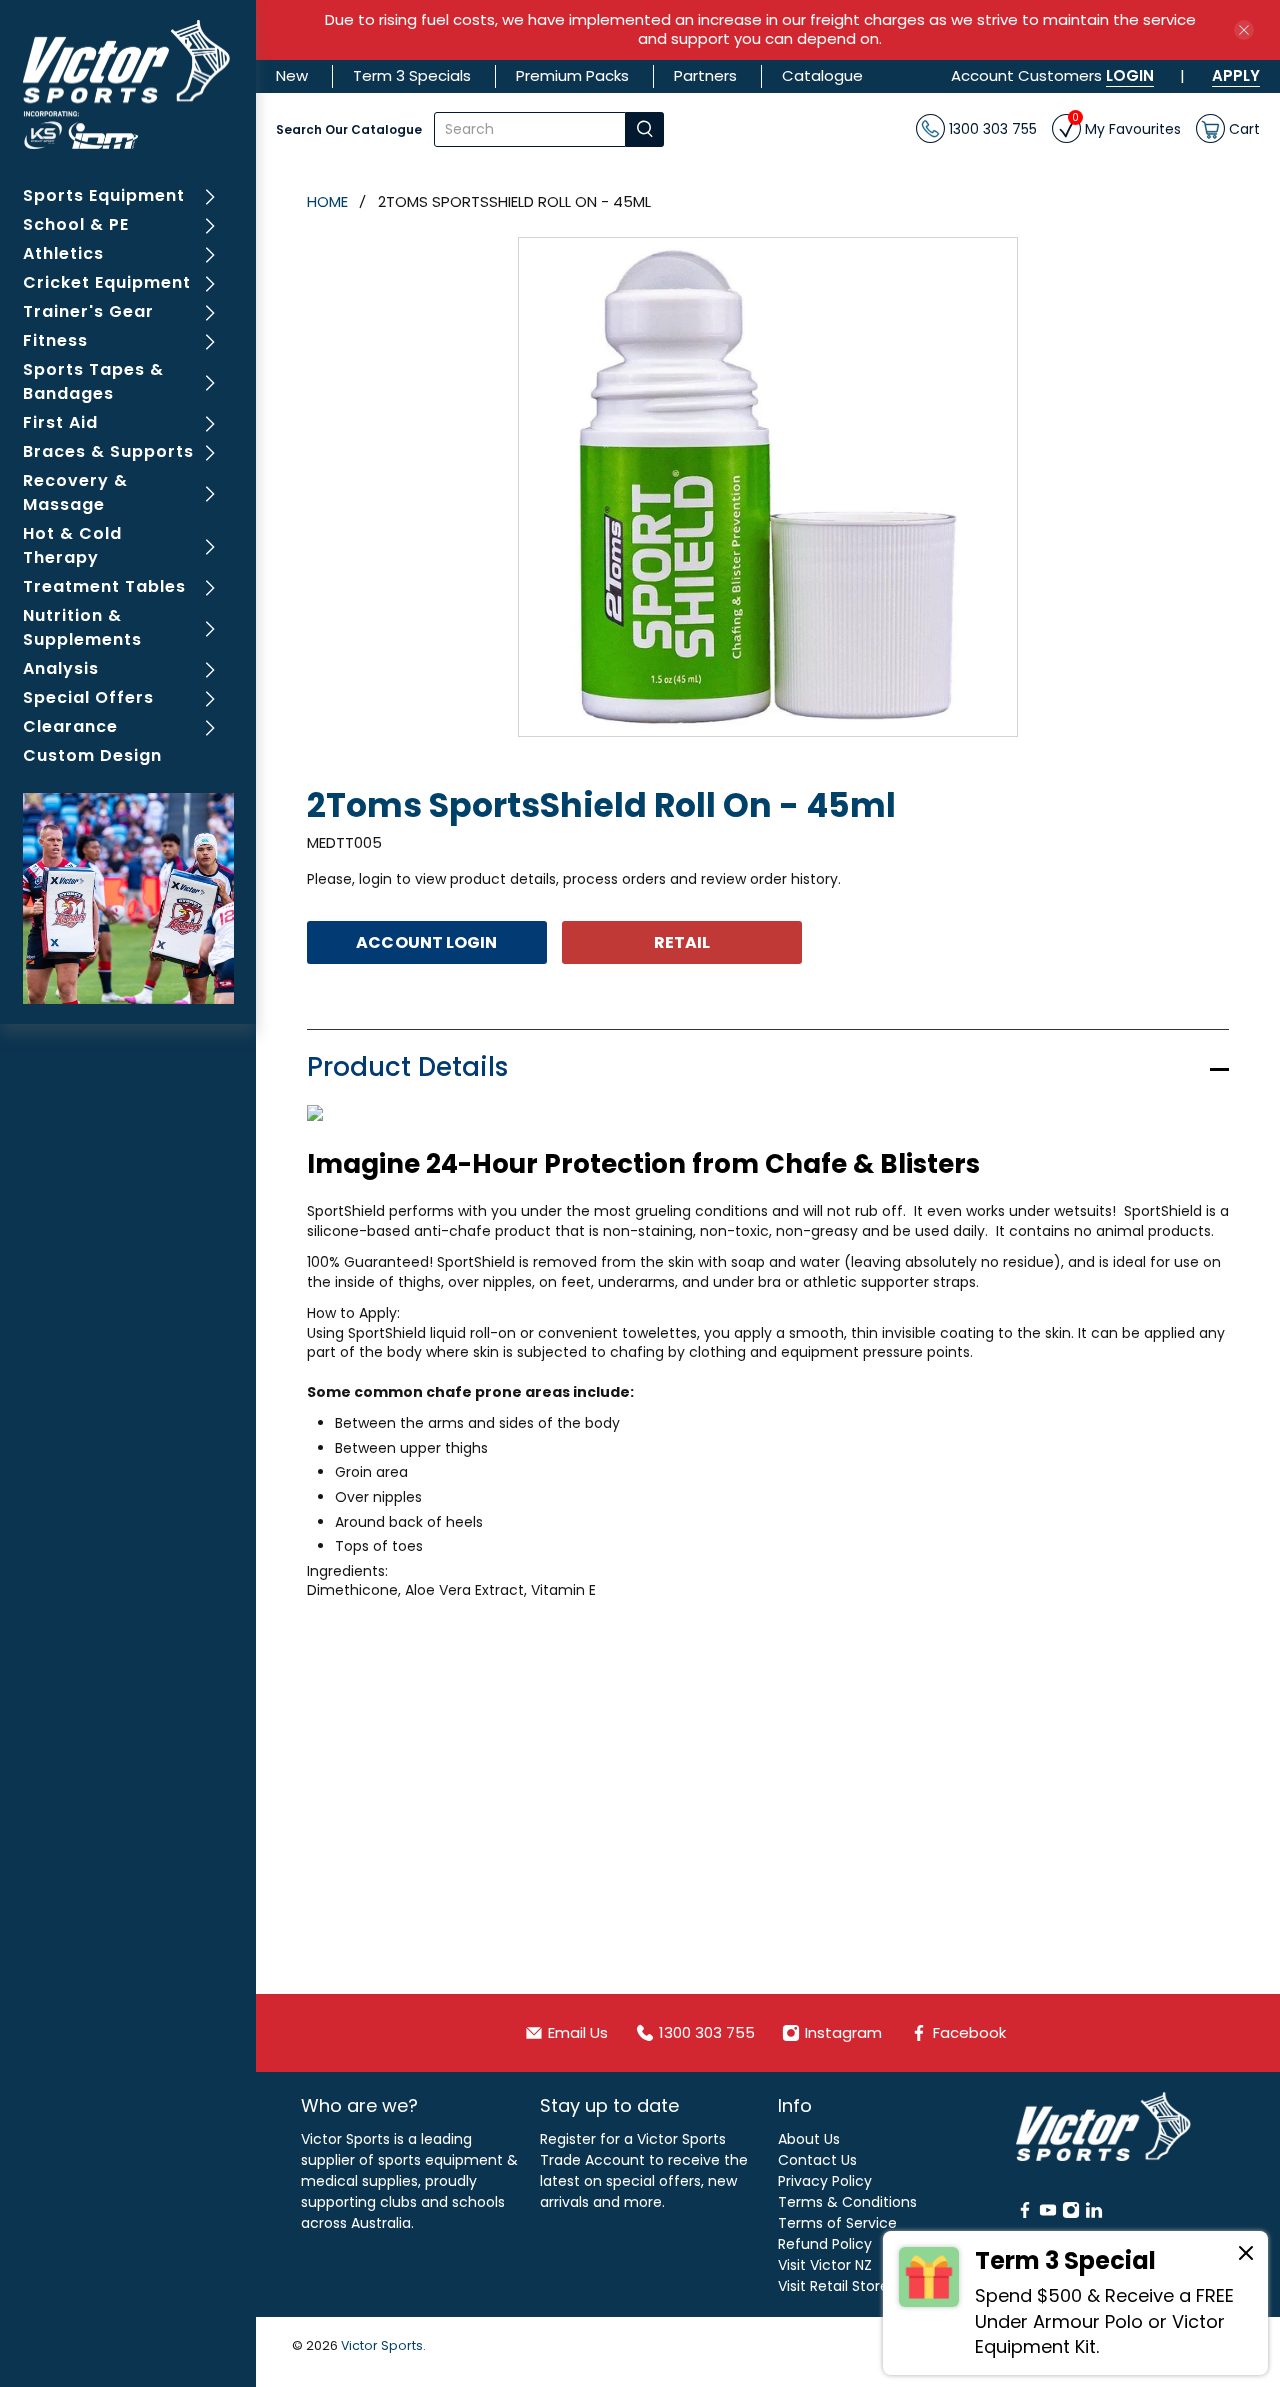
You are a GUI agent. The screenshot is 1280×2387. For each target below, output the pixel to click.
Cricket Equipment (107, 282)
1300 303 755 (991, 128)
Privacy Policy (825, 2181)
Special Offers (88, 697)
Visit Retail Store (833, 2286)
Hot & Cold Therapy (72, 545)
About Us (809, 2139)
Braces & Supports (108, 451)
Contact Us (817, 2160)
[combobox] (530, 129)
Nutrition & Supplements (82, 627)
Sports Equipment (104, 195)
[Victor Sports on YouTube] (1048, 2214)
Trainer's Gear (88, 311)
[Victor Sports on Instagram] (1071, 2214)
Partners (705, 75)
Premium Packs (572, 75)
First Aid (60, 422)
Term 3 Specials (412, 75)
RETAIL (682, 942)
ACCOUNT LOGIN (426, 942)
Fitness (55, 340)
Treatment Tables (104, 586)
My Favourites (1126, 126)
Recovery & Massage (75, 492)
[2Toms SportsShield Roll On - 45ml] (768, 487)
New (292, 75)
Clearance (70, 726)
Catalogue (822, 75)
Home (327, 201)
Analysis (61, 668)
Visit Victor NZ (825, 2265)
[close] (1244, 30)
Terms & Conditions (847, 2202)
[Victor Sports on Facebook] (1025, 2214)
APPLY (1236, 75)
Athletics (63, 253)
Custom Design (92, 755)
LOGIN (1130, 75)
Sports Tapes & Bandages (93, 381)
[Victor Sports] (128, 84)
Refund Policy (825, 2244)
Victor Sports (382, 2345)
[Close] (1246, 2256)
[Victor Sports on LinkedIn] (1094, 2214)
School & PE (76, 224)
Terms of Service (837, 2223)
